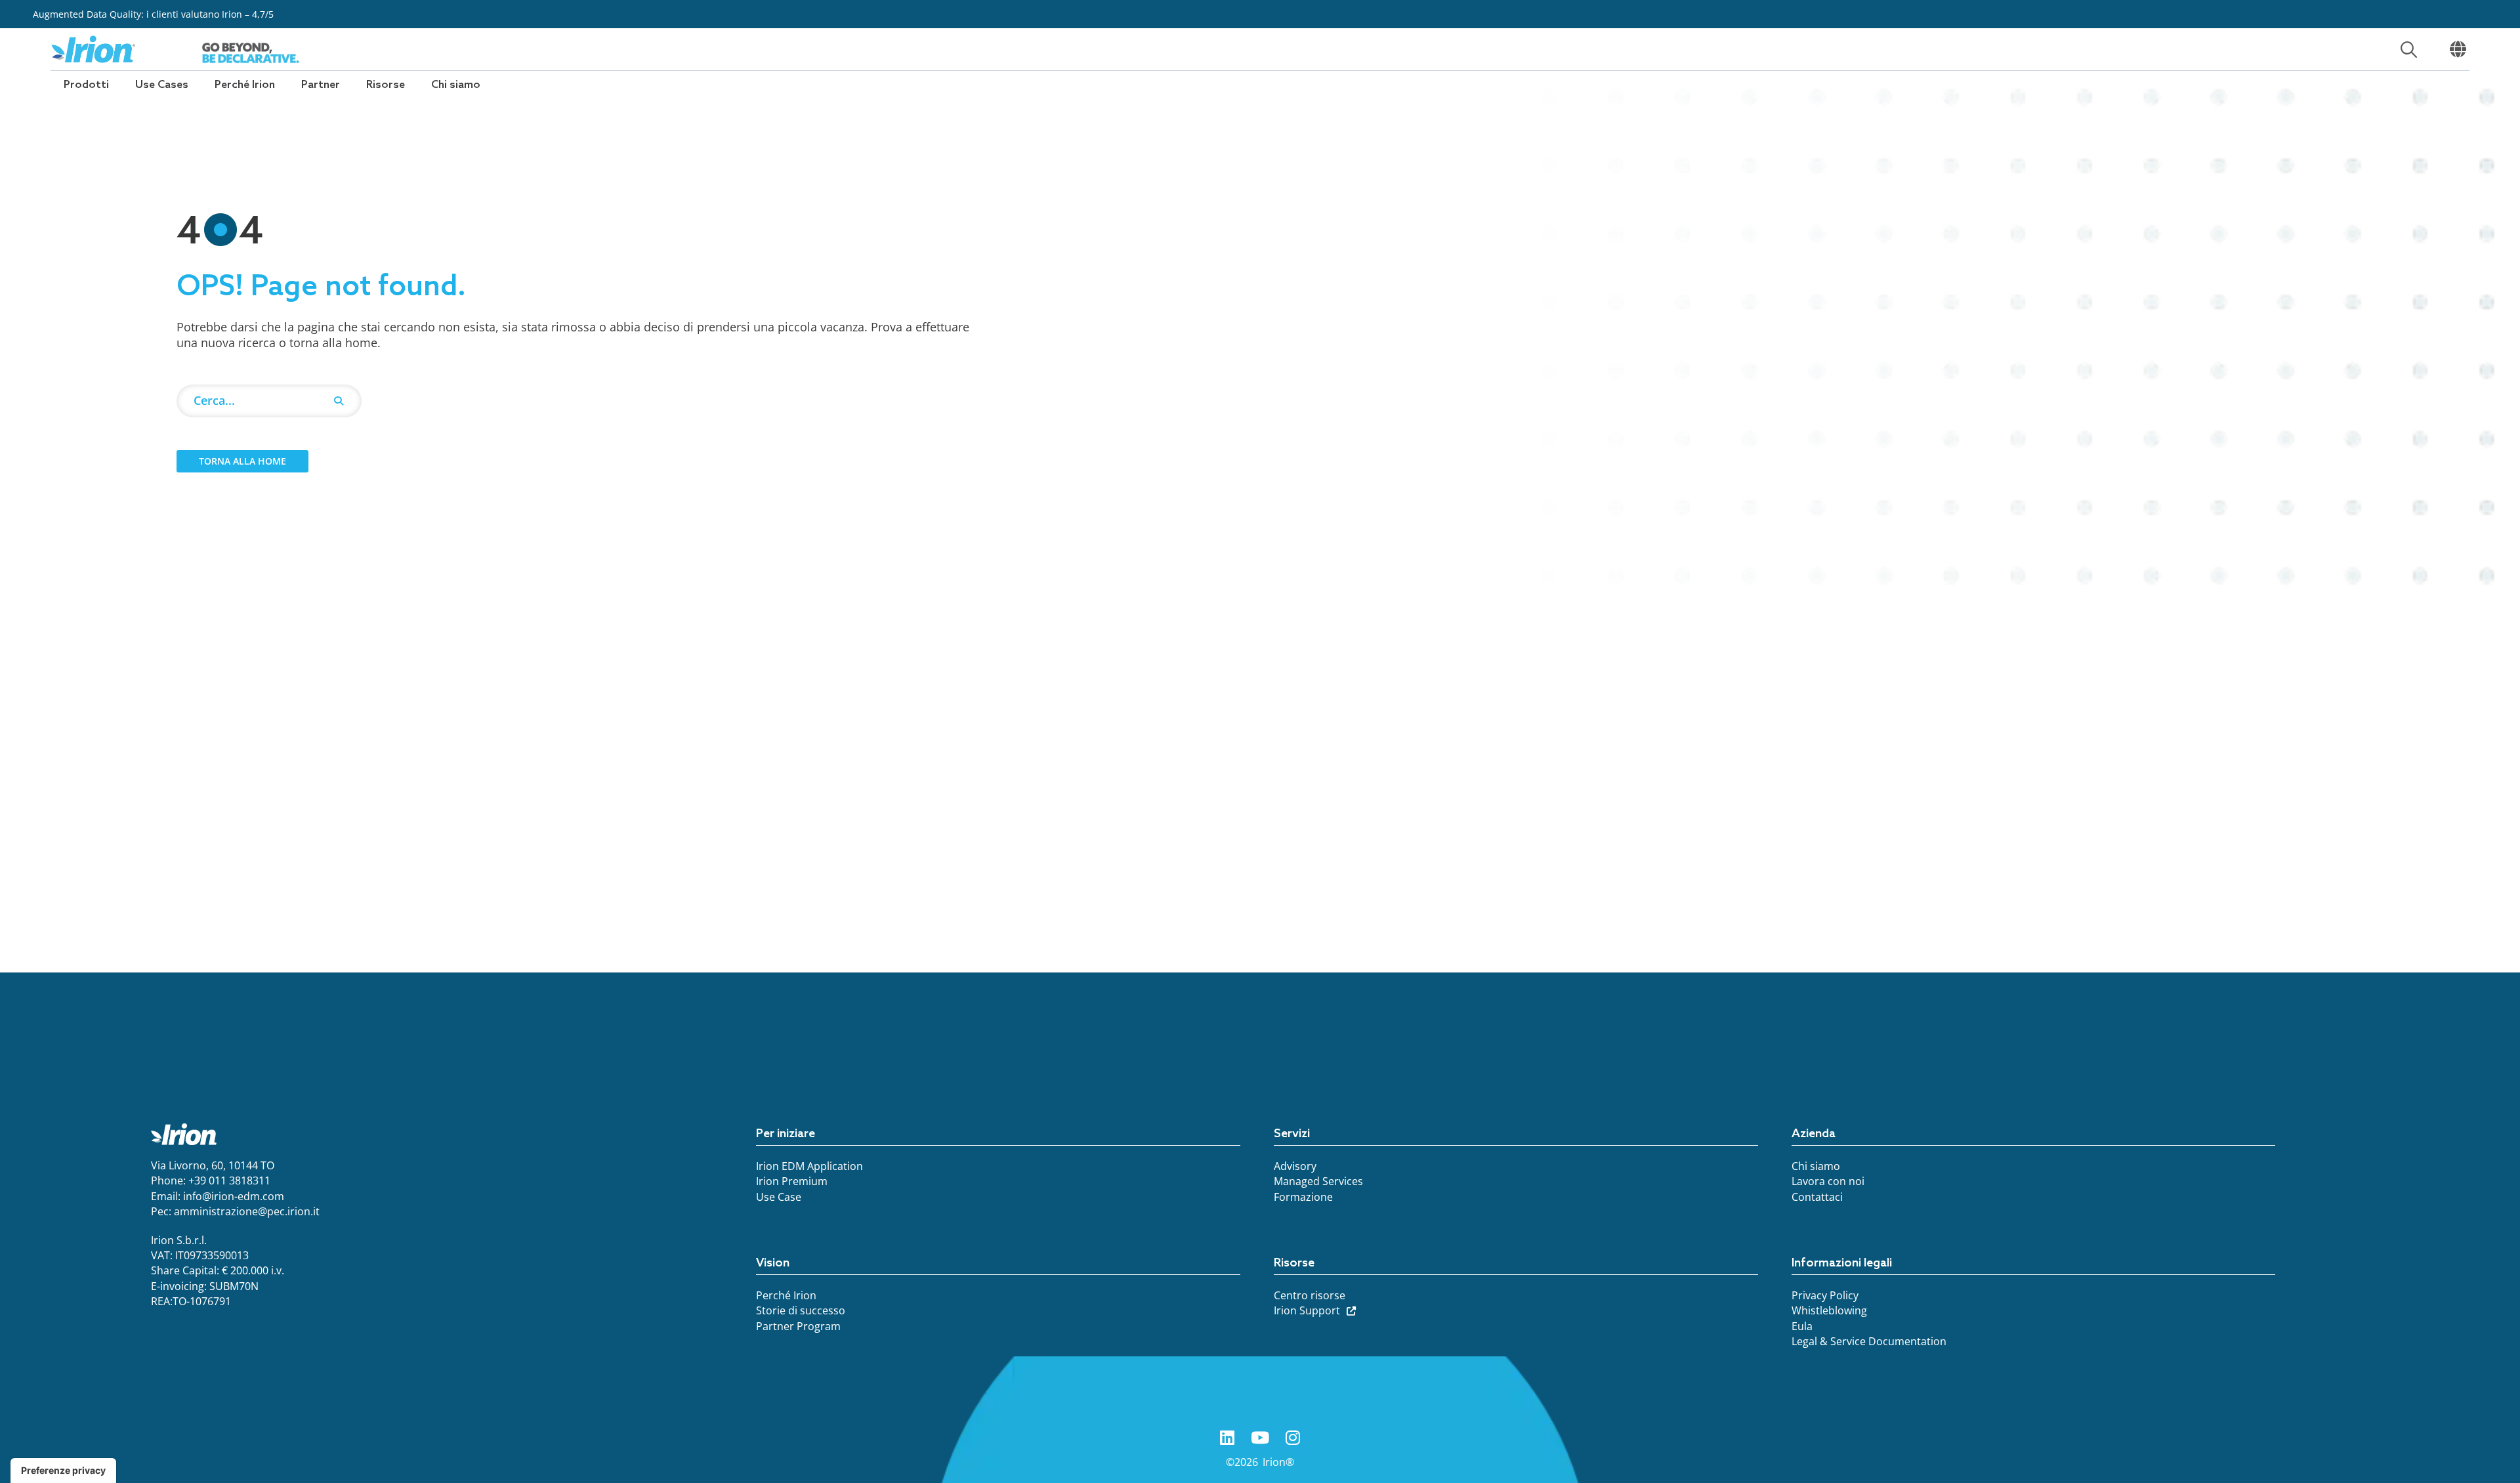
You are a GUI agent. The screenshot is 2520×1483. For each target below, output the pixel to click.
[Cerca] (339, 401)
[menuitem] (86, 85)
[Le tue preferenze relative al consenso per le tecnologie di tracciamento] (63, 1471)
